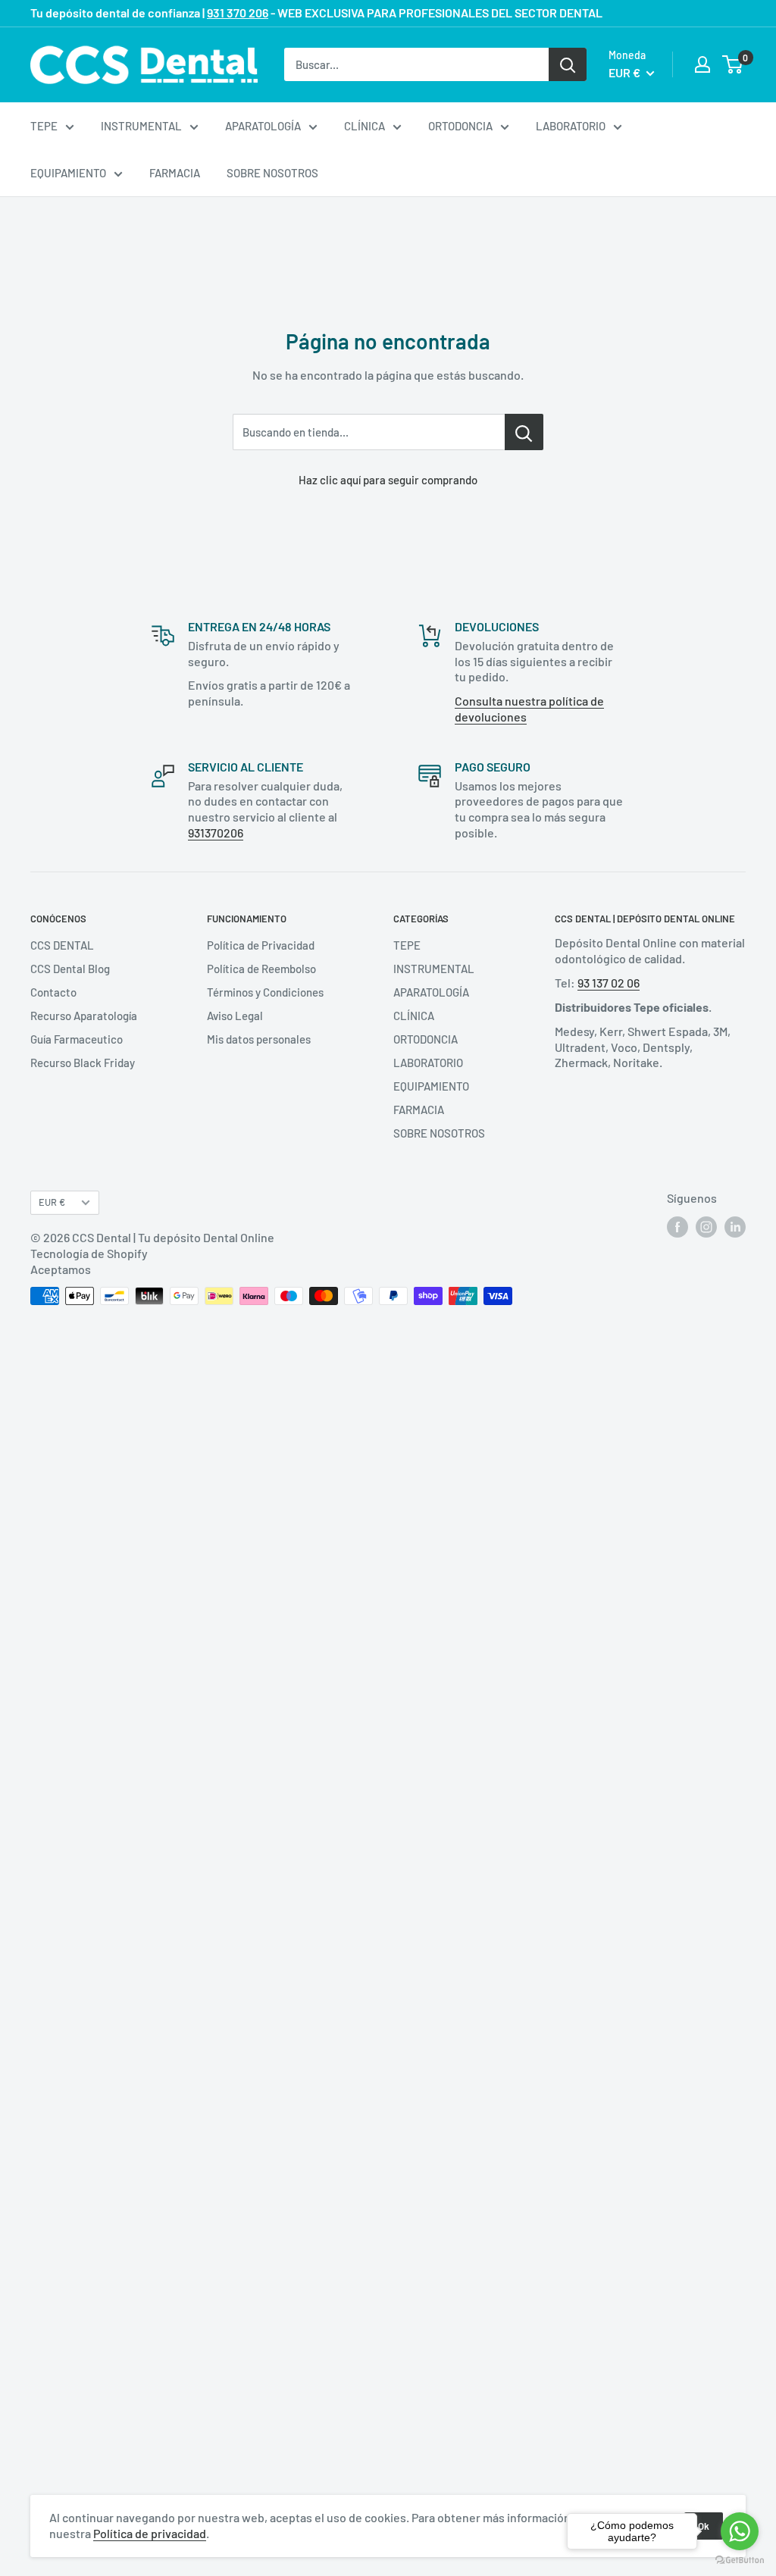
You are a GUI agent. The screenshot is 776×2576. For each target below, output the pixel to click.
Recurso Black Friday (83, 1063)
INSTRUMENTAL (141, 126)
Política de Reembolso (261, 969)
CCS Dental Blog (70, 969)
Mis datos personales (259, 1039)
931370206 (216, 833)
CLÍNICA (365, 126)
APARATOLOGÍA (263, 126)
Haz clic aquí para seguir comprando (388, 480)
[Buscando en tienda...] (524, 432)
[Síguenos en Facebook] (677, 1227)
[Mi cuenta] (702, 64)
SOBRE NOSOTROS (272, 173)
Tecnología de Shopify (89, 1253)
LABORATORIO (571, 126)
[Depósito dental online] (144, 65)
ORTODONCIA (460, 126)
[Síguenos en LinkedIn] (735, 1227)
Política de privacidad (150, 2533)
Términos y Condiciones (265, 992)
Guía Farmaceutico (77, 1039)
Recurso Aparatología (84, 1016)
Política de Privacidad (261, 945)
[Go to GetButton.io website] (740, 2560)
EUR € (52, 1202)
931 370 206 (238, 13)
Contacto (53, 992)
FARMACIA (175, 173)
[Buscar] (568, 64)
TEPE (44, 126)
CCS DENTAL (62, 945)
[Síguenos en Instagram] (706, 1227)
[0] (733, 64)
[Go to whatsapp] (740, 2531)
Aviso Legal (235, 1016)
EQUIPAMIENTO (68, 173)
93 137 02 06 (609, 983)
